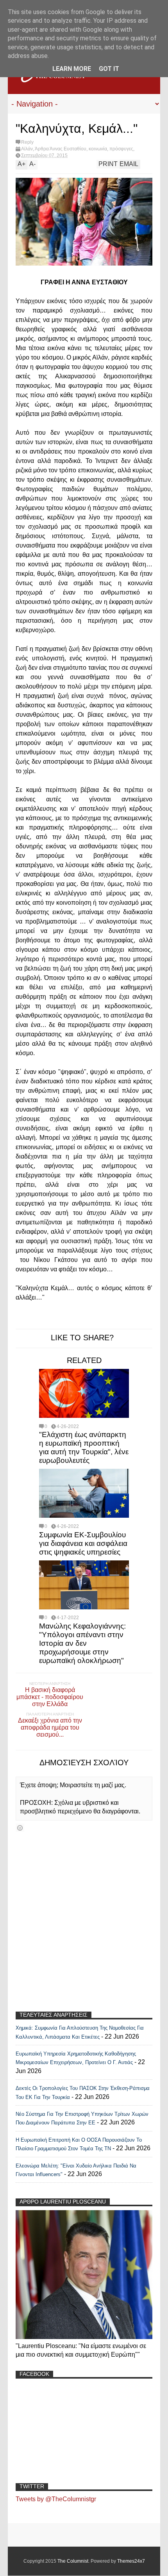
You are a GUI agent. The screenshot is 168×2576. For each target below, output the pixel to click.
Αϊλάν (27, 149)
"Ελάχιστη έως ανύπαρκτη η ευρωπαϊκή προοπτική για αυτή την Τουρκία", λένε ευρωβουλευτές (84, 1447)
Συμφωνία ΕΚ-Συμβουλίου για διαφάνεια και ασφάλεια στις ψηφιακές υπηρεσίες (83, 1543)
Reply (27, 142)
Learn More (72, 69)
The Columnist (73, 2561)
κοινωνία (98, 149)
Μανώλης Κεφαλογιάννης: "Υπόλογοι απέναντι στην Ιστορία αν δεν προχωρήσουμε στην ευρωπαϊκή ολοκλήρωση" (82, 1643)
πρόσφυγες (121, 149)
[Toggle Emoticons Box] (20, 1828)
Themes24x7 (131, 2561)
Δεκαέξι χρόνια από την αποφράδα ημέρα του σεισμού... (50, 1727)
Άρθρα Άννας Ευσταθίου (61, 149)
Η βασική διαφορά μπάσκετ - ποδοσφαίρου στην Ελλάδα (50, 1697)
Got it (109, 69)
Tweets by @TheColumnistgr (56, 2499)
